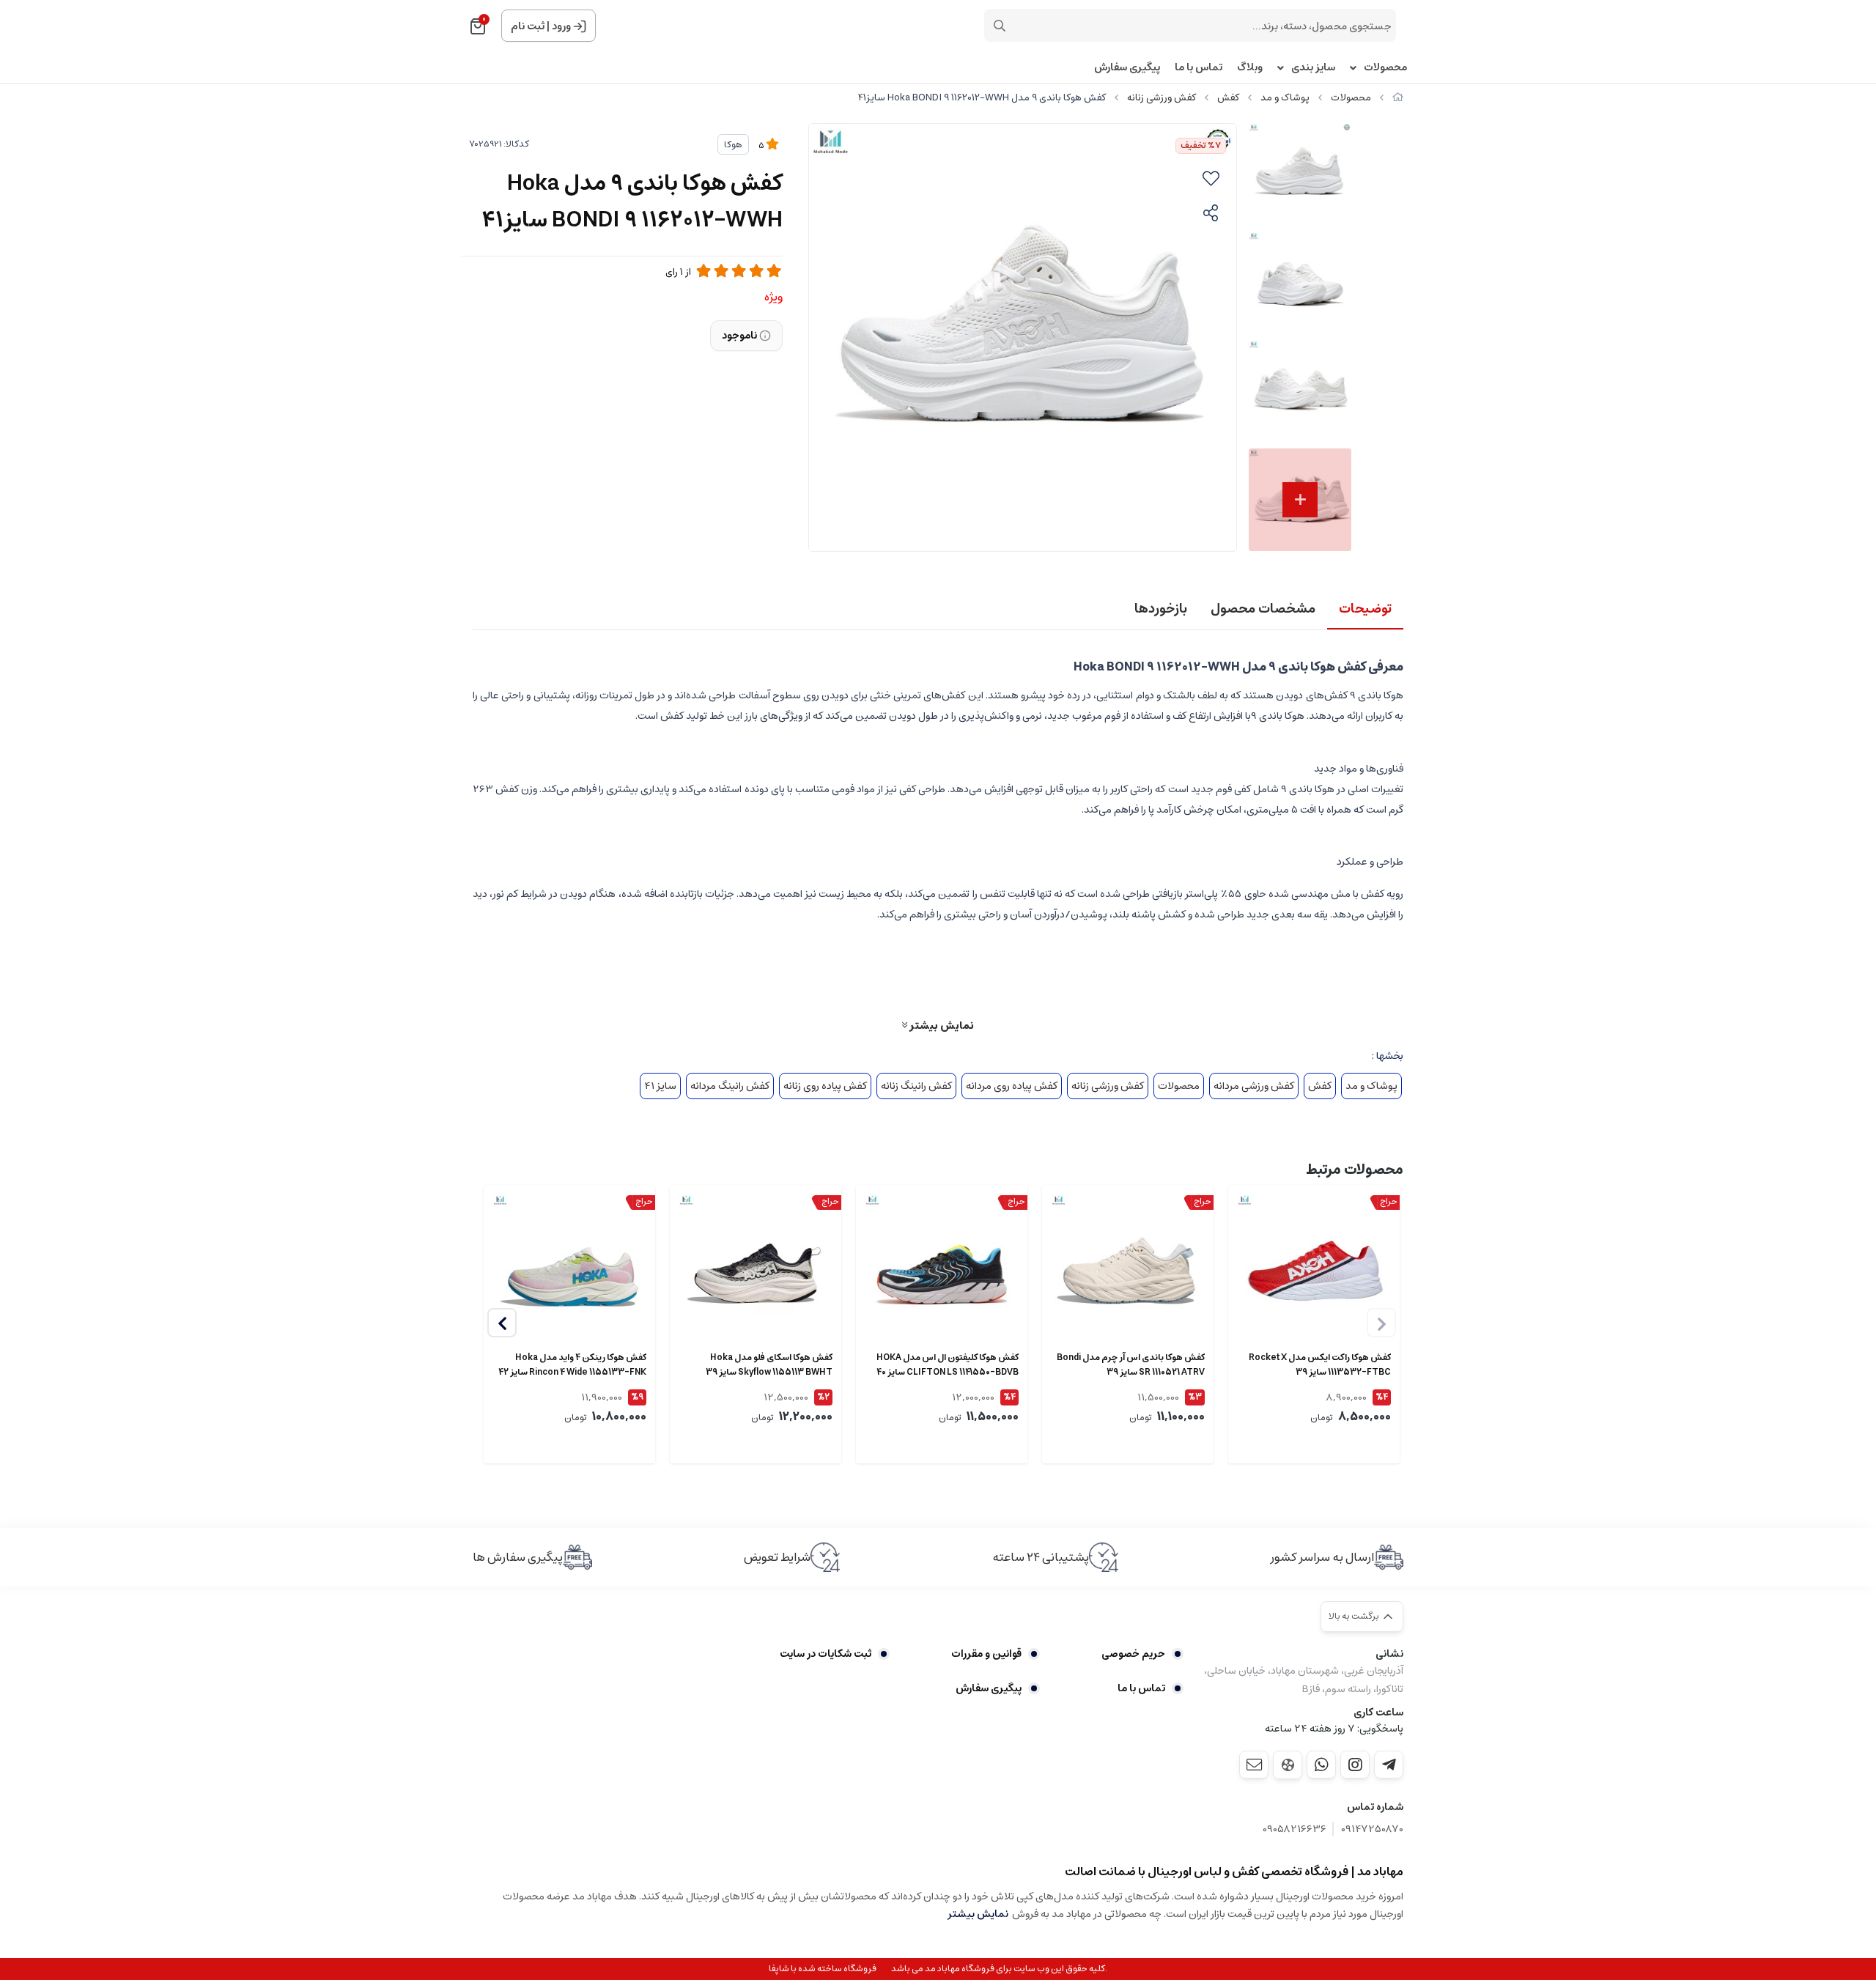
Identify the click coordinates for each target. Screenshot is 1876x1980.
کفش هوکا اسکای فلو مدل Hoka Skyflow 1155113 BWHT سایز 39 (769, 1365)
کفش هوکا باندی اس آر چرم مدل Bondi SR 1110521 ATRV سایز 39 (1131, 1365)
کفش (1228, 98)
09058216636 (1295, 1829)
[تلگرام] (1389, 1765)
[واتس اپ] (1321, 1765)
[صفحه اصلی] (1398, 98)
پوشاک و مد (1285, 98)
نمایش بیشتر (941, 1025)
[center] (1000, 26)
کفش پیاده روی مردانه (1012, 1086)
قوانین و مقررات (986, 1654)
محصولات (1385, 68)
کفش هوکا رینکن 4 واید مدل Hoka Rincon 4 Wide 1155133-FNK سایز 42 (572, 1365)
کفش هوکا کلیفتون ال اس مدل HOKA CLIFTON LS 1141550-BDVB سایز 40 (948, 1365)
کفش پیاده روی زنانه (825, 1086)
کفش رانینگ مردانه (730, 1086)
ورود (561, 26)
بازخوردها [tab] (1161, 609)
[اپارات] (1288, 1765)
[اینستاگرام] (1355, 1765)
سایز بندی (1313, 68)
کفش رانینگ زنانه (916, 1086)
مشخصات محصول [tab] (1263, 609)
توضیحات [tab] (1365, 609)
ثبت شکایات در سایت (826, 1654)
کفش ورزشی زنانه (1162, 98)
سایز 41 (660, 1086)
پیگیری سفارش (1127, 68)
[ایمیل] (1254, 1765)
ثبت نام (528, 26)
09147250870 (1372, 1829)
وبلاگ (1250, 68)
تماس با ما (1199, 68)
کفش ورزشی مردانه (1254, 1086)
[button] (502, 1323)
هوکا (733, 145)
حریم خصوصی (1133, 1654)
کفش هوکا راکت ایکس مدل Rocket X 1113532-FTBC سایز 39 (1320, 1365)
